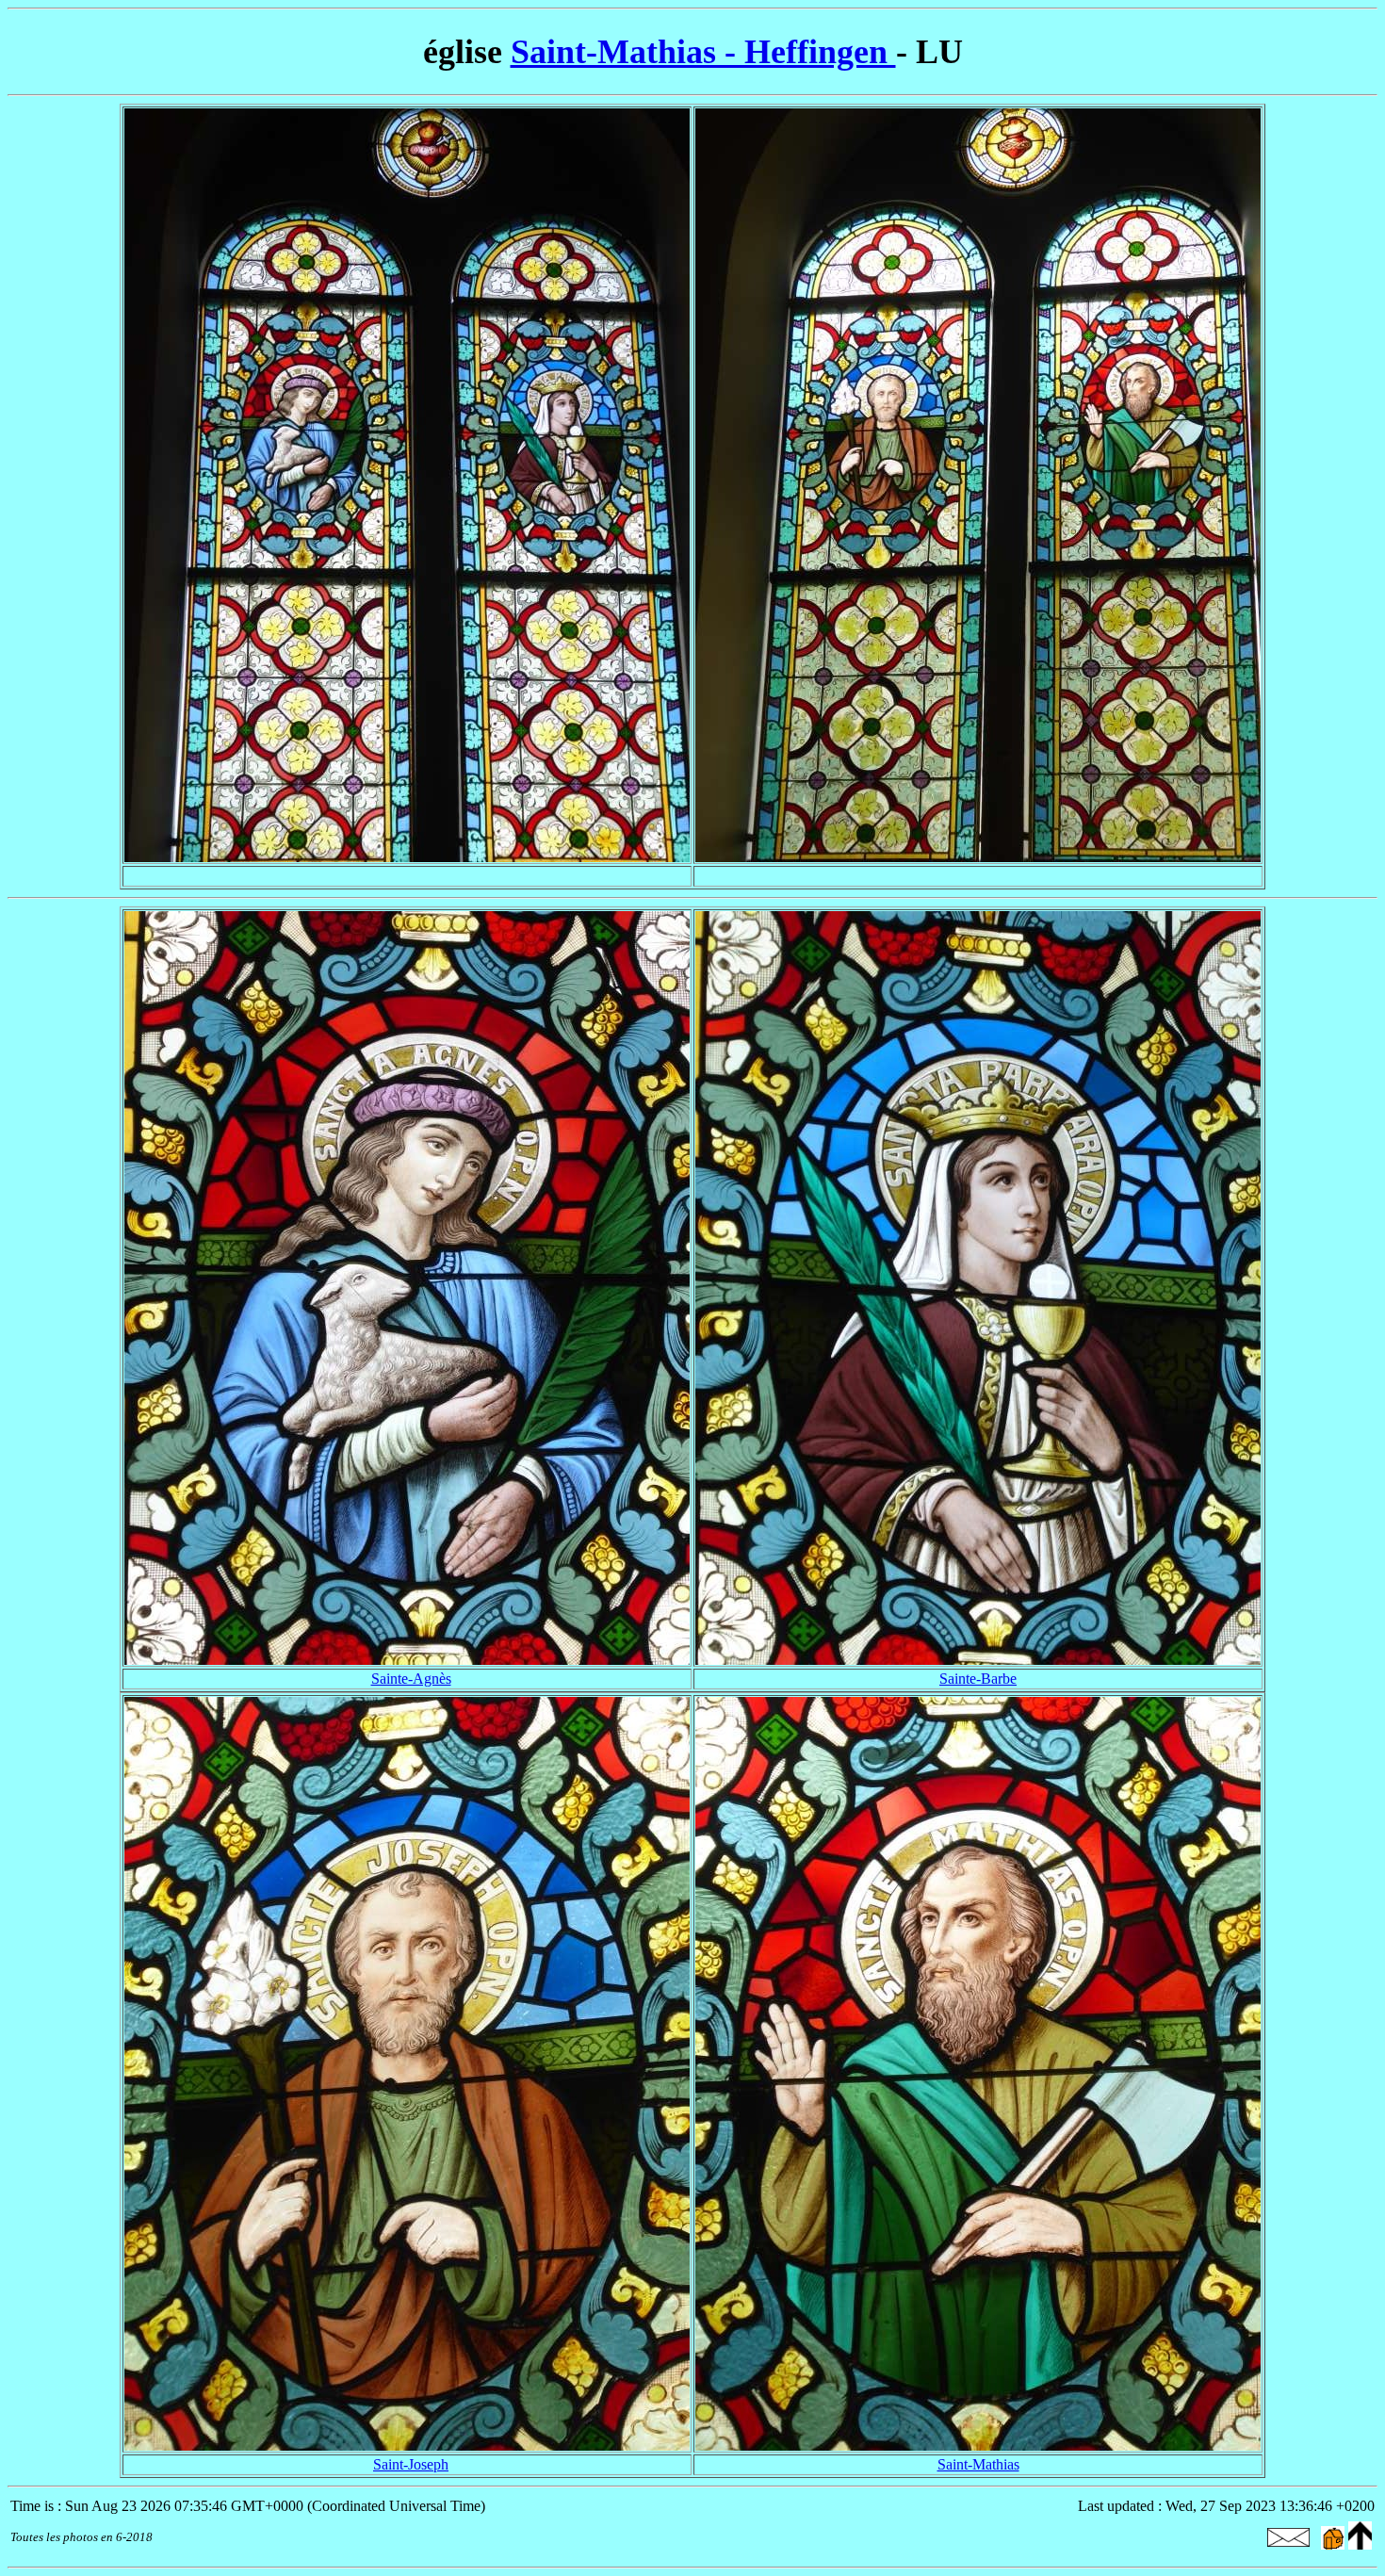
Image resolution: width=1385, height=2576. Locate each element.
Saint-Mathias (978, 2464)
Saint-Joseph (411, 2464)
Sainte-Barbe (978, 1679)
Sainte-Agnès (411, 1679)
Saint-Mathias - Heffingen (703, 52)
